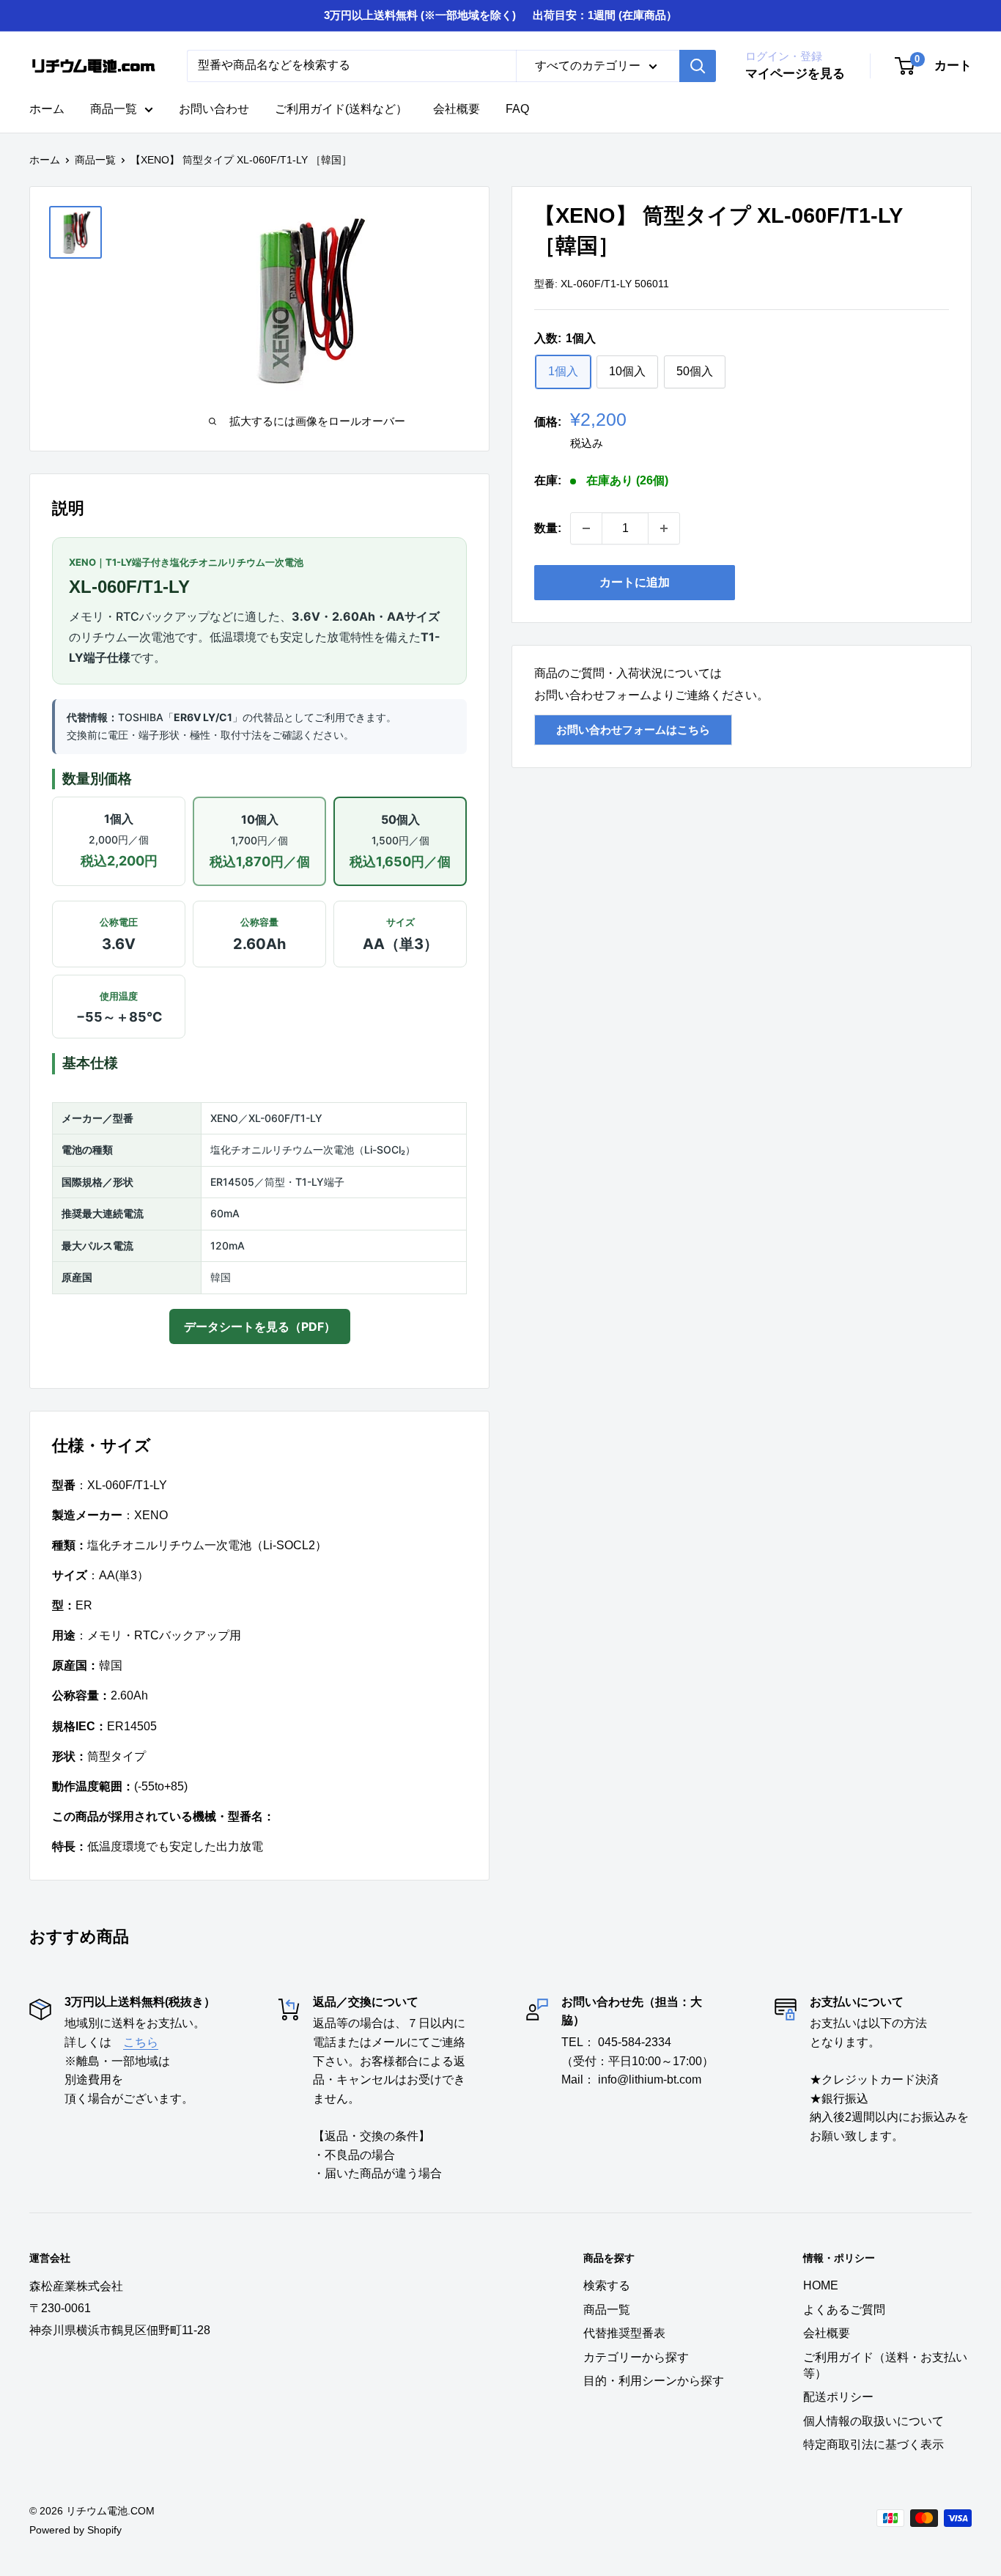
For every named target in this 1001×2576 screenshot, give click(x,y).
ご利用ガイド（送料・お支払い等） (885, 2365)
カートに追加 (635, 582)
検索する (607, 2285)
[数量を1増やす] (664, 528)
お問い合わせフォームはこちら (633, 730)
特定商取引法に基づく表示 (873, 2444)
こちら (141, 2042)
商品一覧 (114, 109)
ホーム (47, 109)
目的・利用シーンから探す (654, 2381)
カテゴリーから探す (636, 2357)
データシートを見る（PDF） (260, 1326)
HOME (821, 2285)
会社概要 (457, 109)
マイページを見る (795, 74)
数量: (548, 528)
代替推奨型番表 (624, 2333)
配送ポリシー (838, 2397)
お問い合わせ (214, 109)
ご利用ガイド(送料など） (341, 109)
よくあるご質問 (844, 2310)
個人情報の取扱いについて (873, 2421)
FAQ (517, 109)
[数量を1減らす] (586, 528)
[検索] (698, 66)
